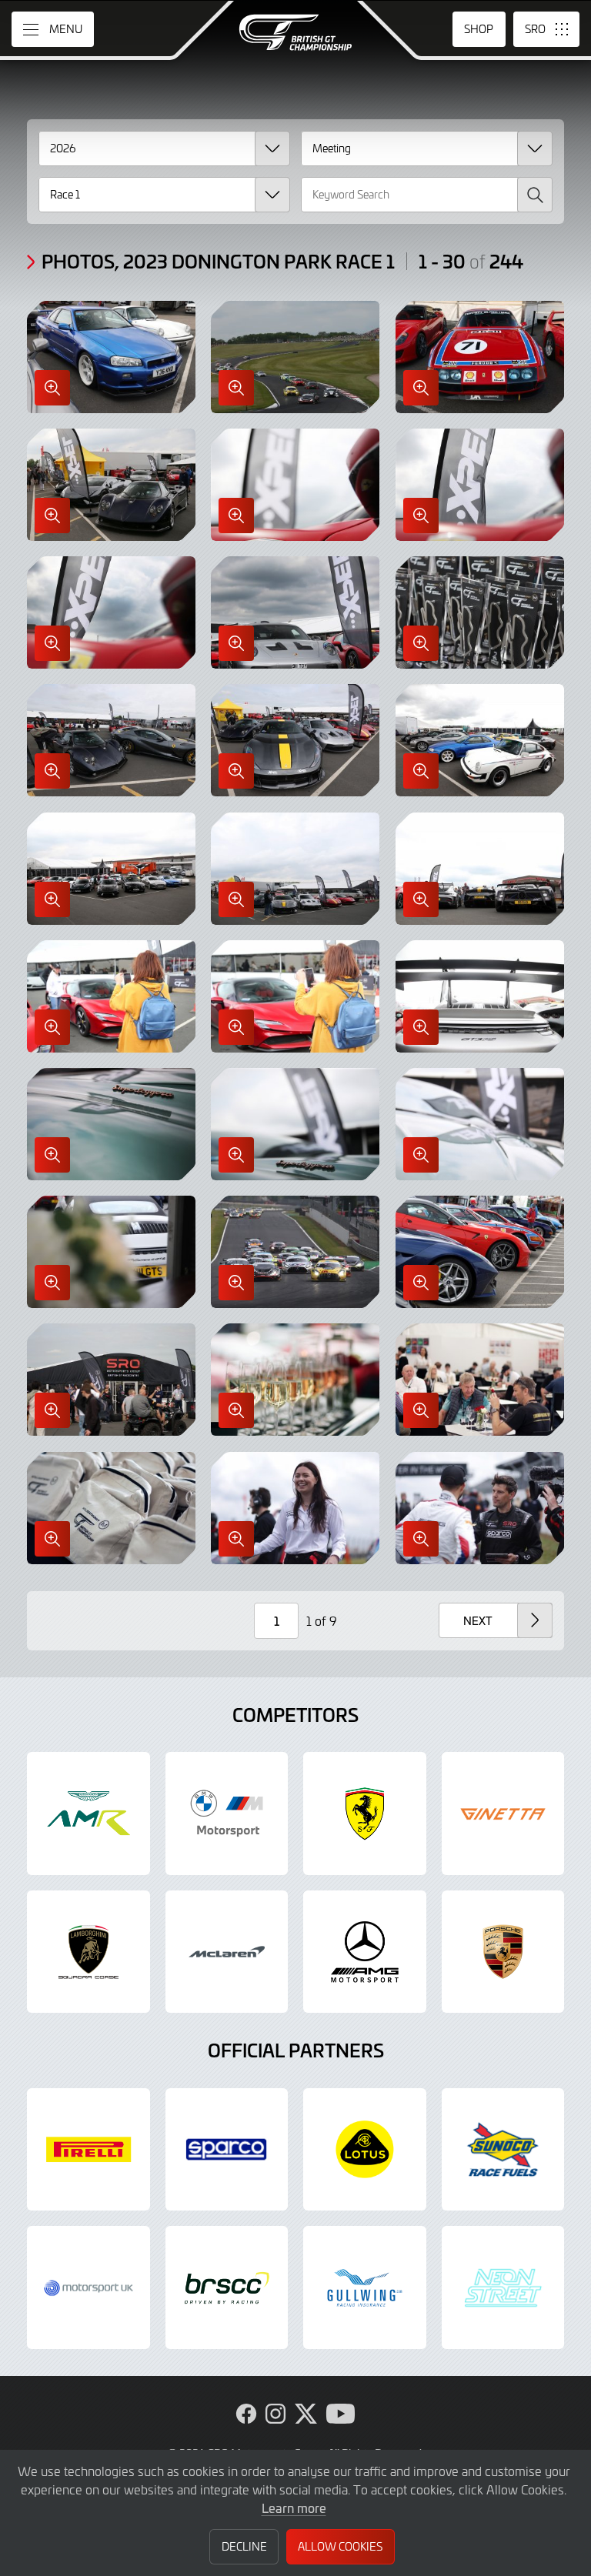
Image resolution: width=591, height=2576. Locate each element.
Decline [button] (244, 2546)
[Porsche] (503, 1952)
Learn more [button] (294, 2508)
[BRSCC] (227, 2287)
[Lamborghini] (88, 1952)
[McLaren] (227, 1952)
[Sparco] (227, 2150)
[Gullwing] (365, 2287)
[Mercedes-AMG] (365, 1952)
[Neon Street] (503, 2287)
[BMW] (227, 1814)
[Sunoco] (503, 2150)
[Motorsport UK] (88, 2287)
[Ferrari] (365, 1814)
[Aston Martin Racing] (88, 1814)
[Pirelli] (88, 2150)
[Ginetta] (503, 1814)
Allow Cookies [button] (340, 2546)
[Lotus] (365, 2150)
